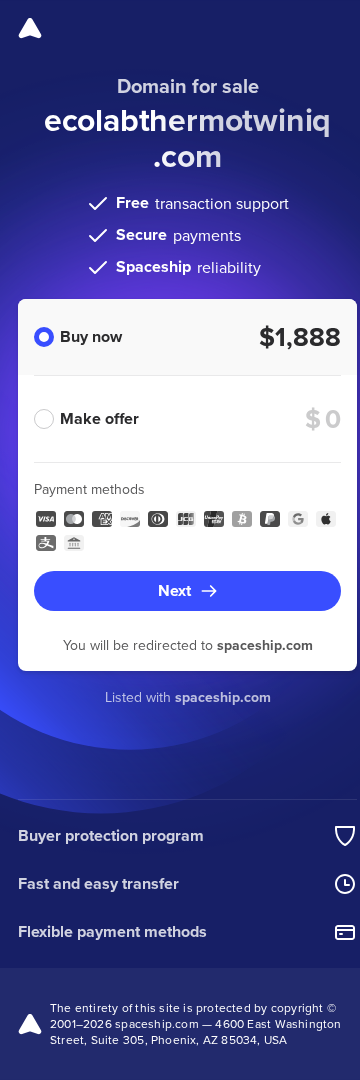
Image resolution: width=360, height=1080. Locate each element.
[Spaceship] (30, 28)
